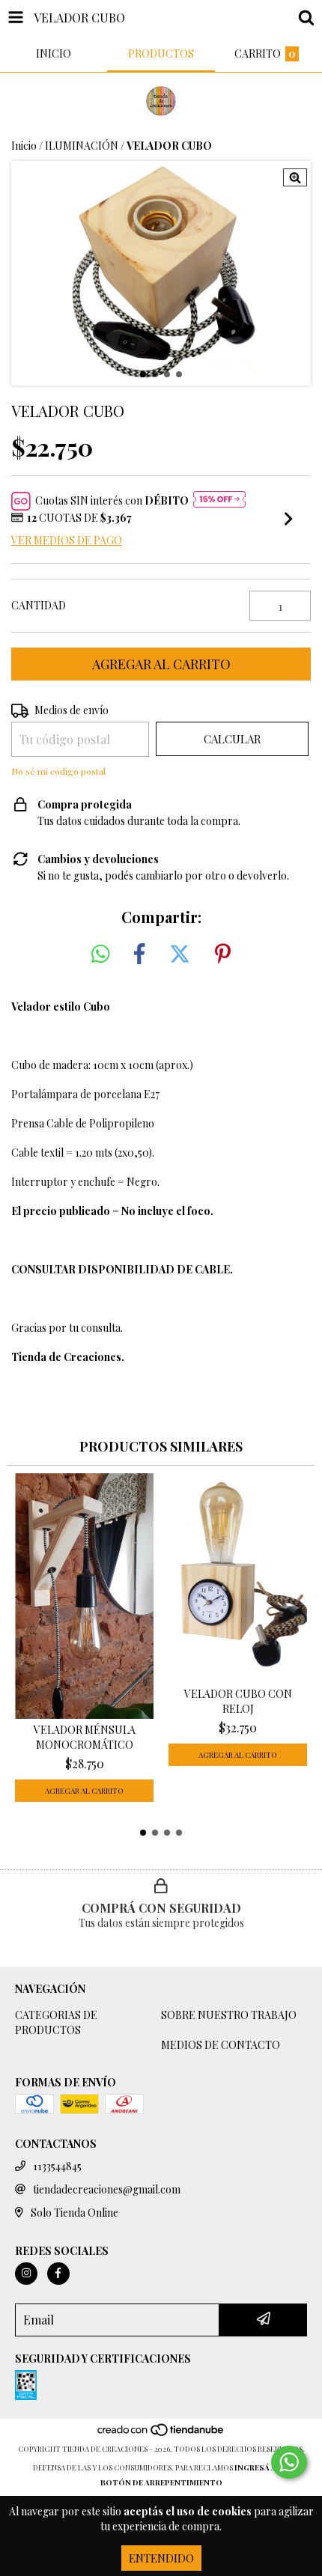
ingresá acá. (262, 2467)
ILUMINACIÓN (82, 146)
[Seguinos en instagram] (26, 2274)
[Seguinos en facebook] (58, 2274)
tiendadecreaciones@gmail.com (107, 2189)
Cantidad (39, 605)
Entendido (161, 2558)
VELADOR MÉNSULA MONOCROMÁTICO (85, 1737)
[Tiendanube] (161, 2434)
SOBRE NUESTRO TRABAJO (229, 2015)
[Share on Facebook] (139, 954)
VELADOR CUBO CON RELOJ (238, 1701)
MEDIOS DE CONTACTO (221, 2045)
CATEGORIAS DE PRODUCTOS (56, 2022)
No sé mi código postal (58, 771)
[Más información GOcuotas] (219, 501)
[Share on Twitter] (180, 954)
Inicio (24, 146)
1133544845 (57, 2166)
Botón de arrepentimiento (161, 2482)
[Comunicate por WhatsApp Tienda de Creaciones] (289, 2462)
